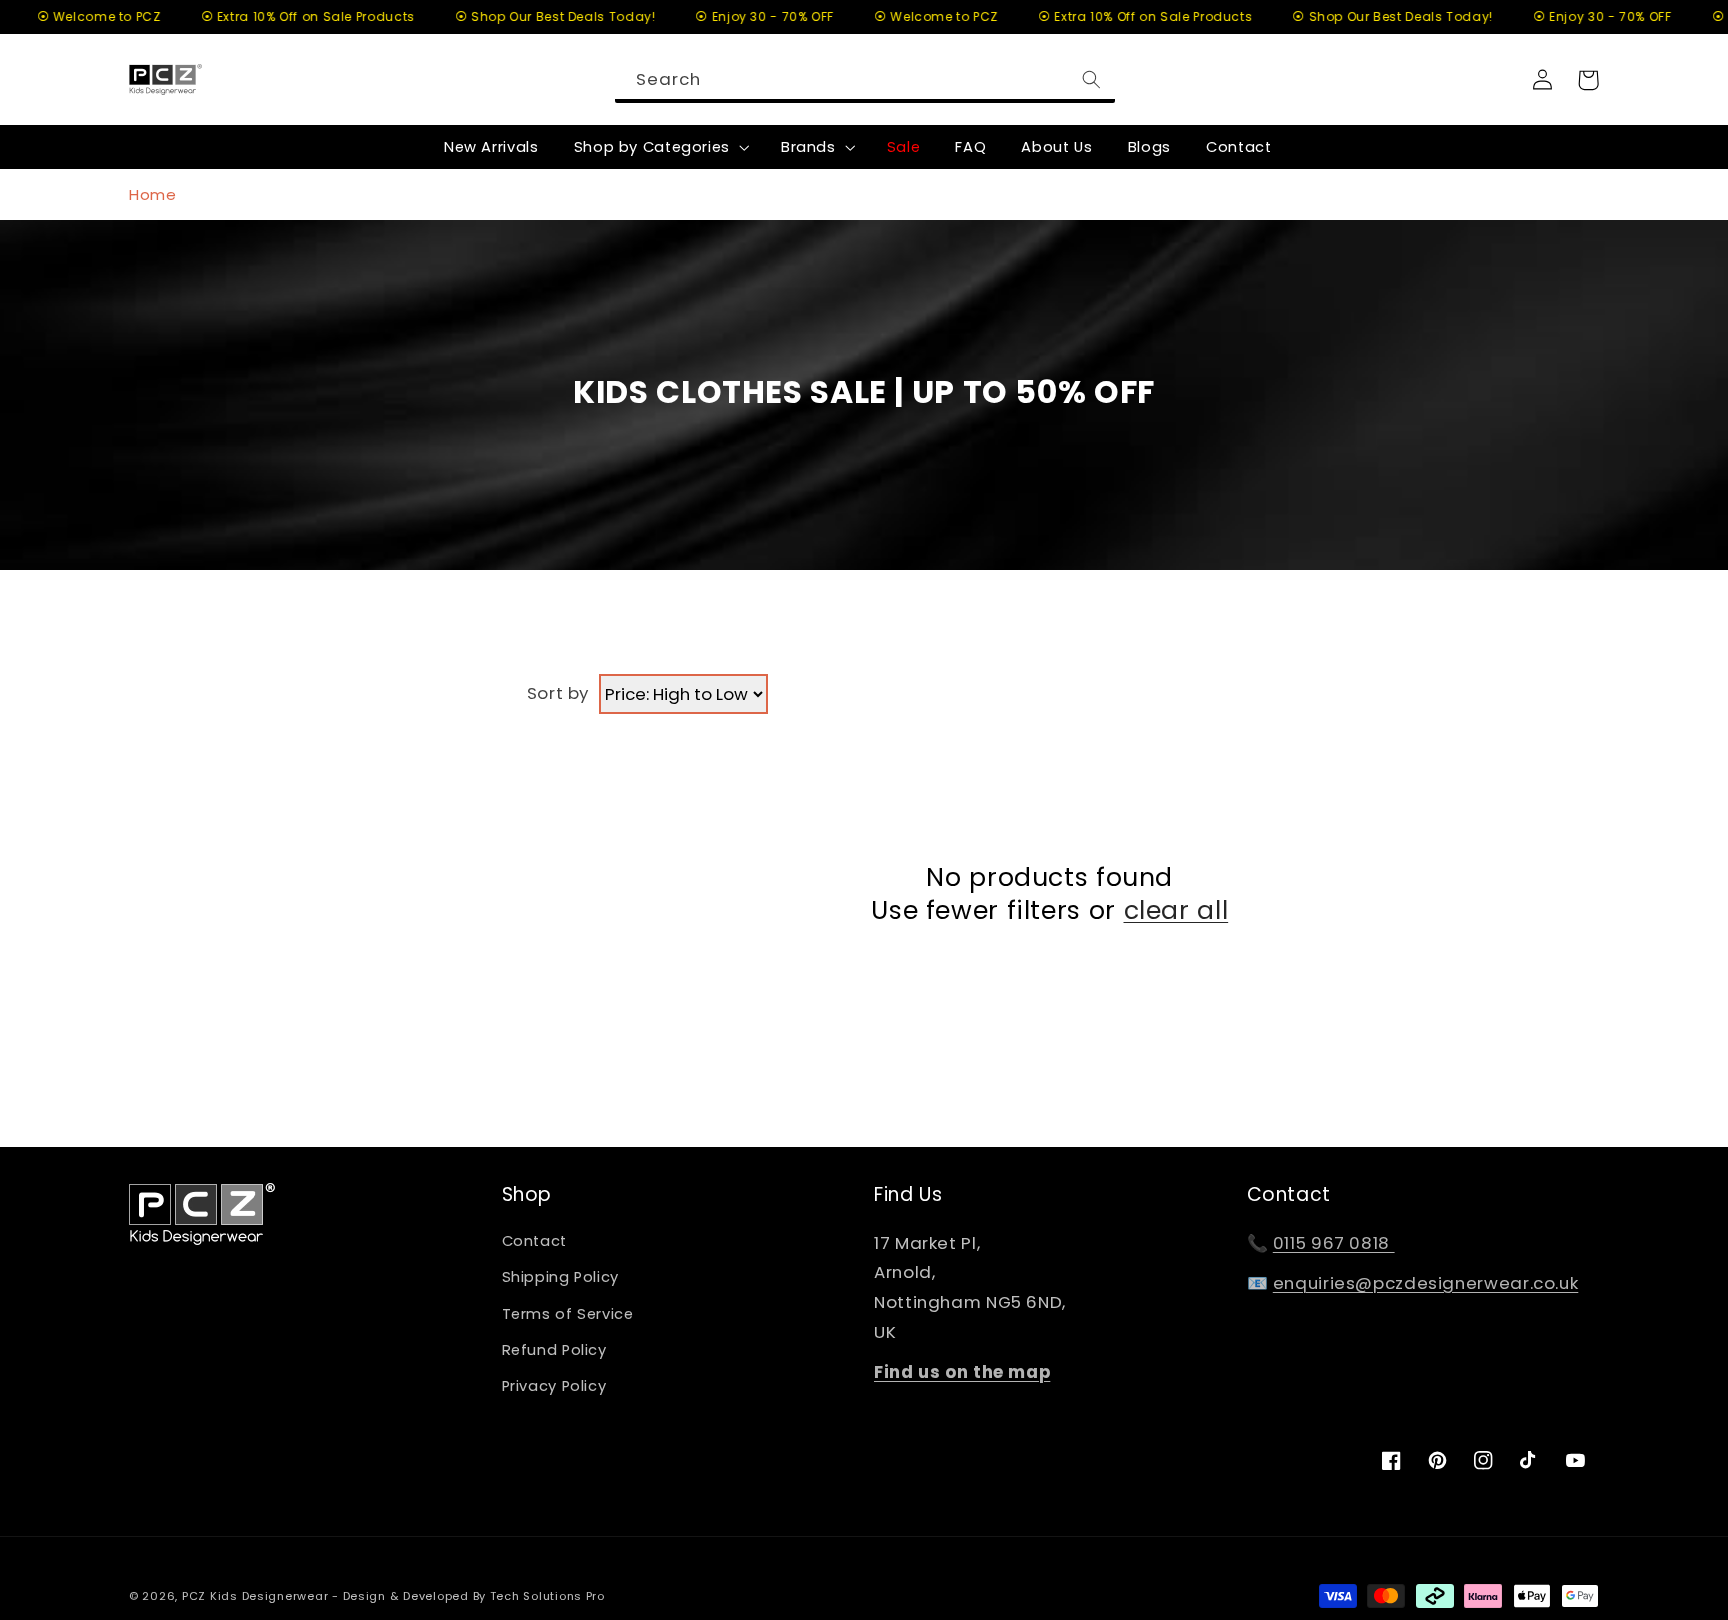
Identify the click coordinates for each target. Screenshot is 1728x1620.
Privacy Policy (554, 1386)
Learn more (1601, 1510)
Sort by (558, 693)
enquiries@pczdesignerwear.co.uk (1426, 1283)
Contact (534, 1241)
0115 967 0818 (1334, 1243)
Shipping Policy (560, 1277)
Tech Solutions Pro (547, 1596)
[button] (659, 147)
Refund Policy (554, 1350)
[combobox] (865, 79)
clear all (1176, 911)
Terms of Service (568, 1314)
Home (153, 194)
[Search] (1091, 79)
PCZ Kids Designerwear (255, 1596)
